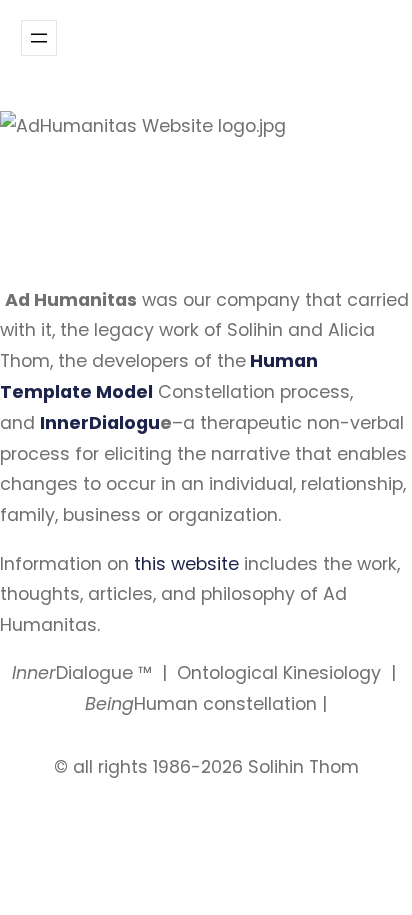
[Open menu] (39, 38)
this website (186, 564)
